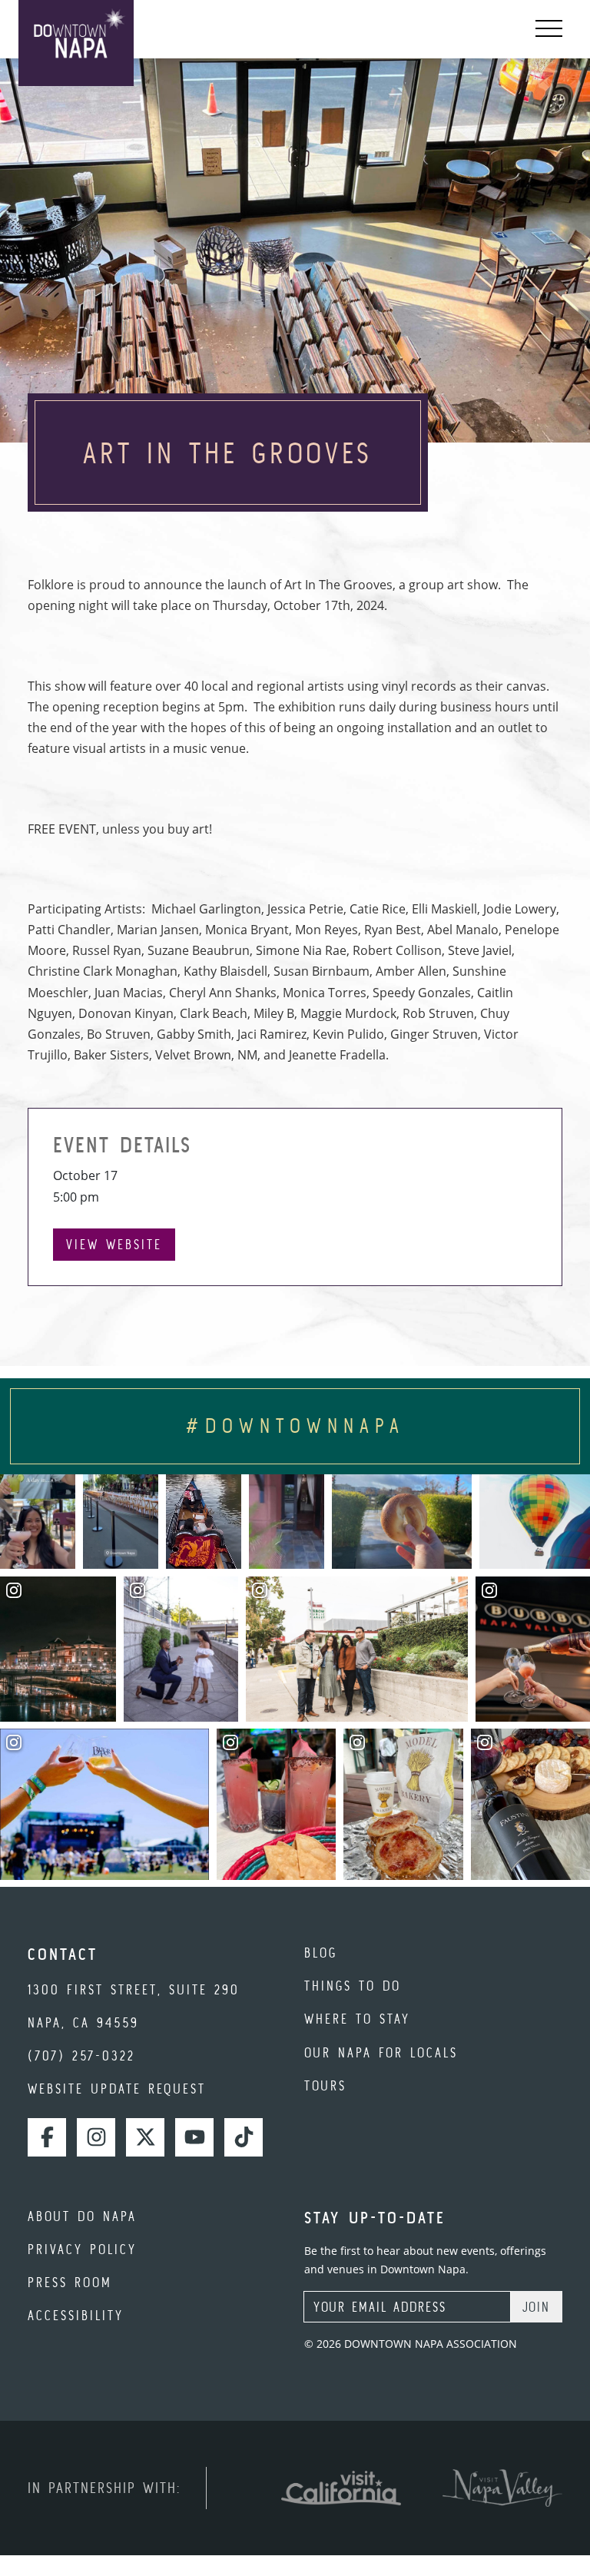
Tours (325, 2085)
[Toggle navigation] (549, 29)
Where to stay (357, 2019)
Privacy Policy (82, 2249)
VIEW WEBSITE (114, 1244)
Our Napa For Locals (381, 2052)
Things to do (353, 1986)
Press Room (70, 2282)
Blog (321, 1953)
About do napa (82, 2216)
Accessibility (76, 2315)
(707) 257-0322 (81, 2055)
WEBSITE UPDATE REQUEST (117, 2089)
